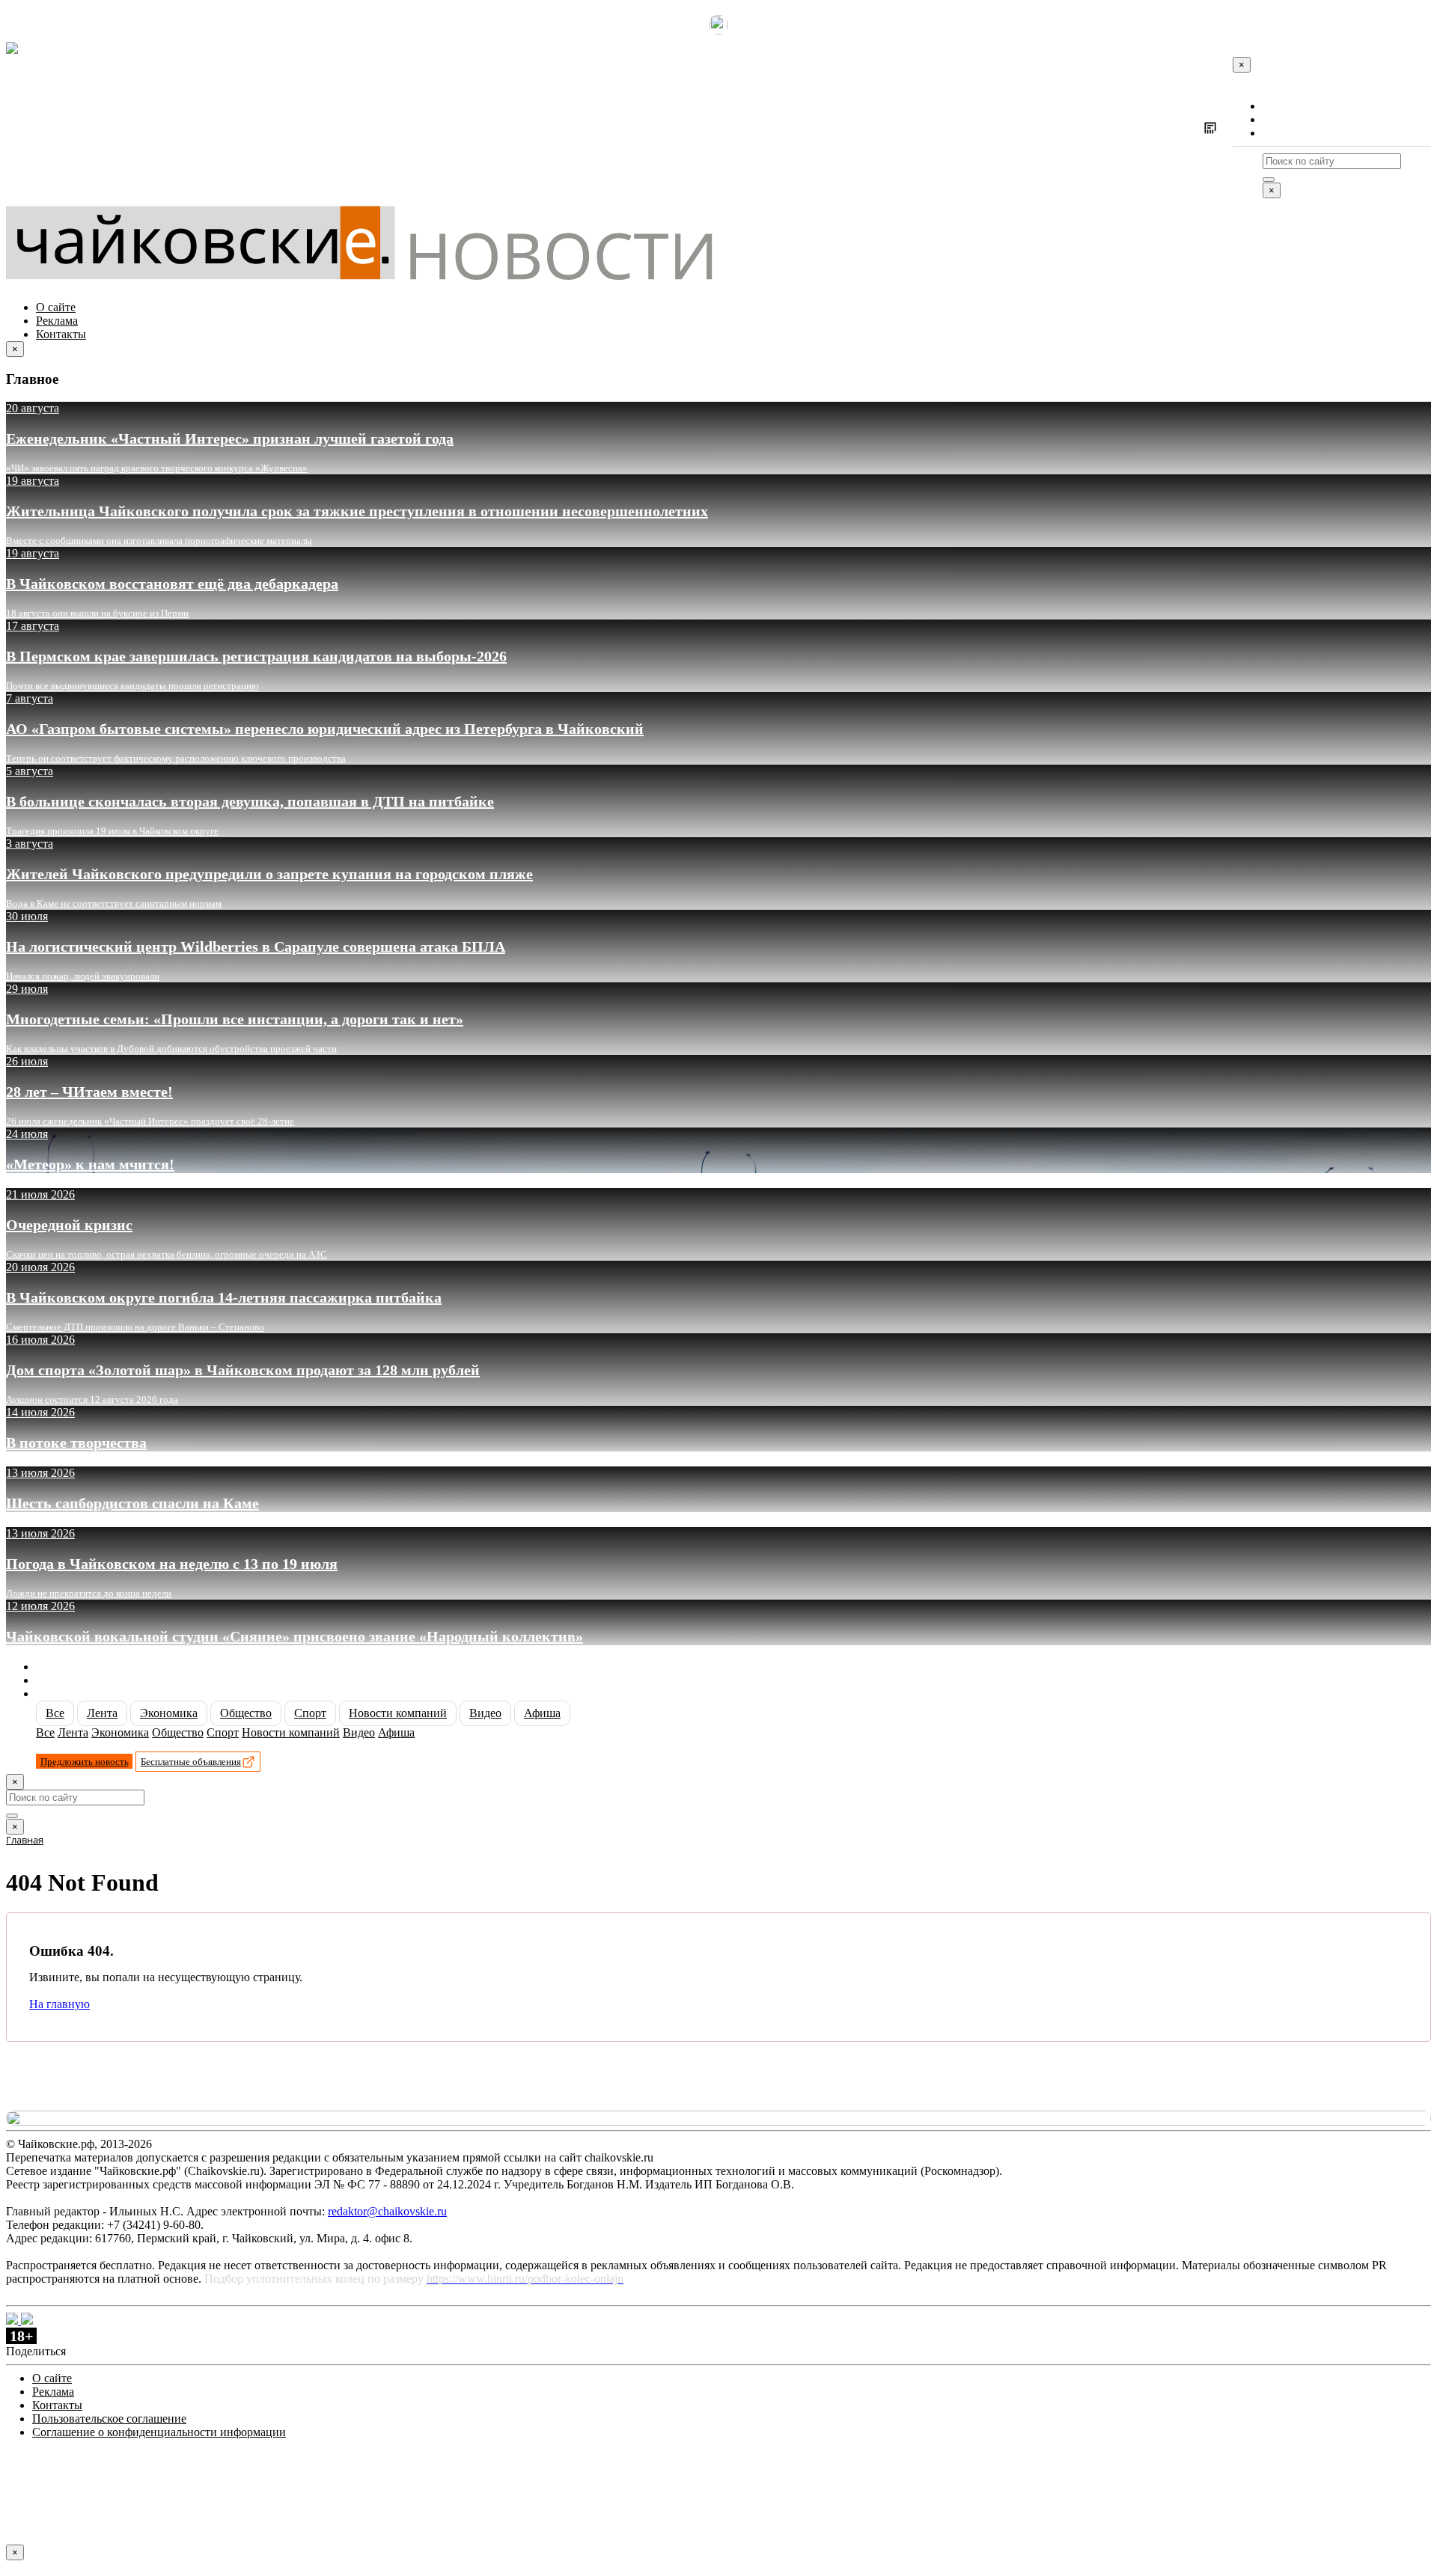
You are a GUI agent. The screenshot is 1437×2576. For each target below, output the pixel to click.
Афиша (542, 1713)
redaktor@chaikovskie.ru (387, 2211)
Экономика (169, 1713)
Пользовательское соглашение (109, 2419)
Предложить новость (85, 1762)
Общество (246, 1713)
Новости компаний (398, 1713)
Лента (102, 1713)
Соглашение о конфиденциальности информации (159, 2432)
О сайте (1282, 106)
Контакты (1288, 133)
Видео (485, 1713)
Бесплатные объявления (191, 1762)
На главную (60, 2004)
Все (55, 1713)
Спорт (310, 1713)
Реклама (1284, 119)
